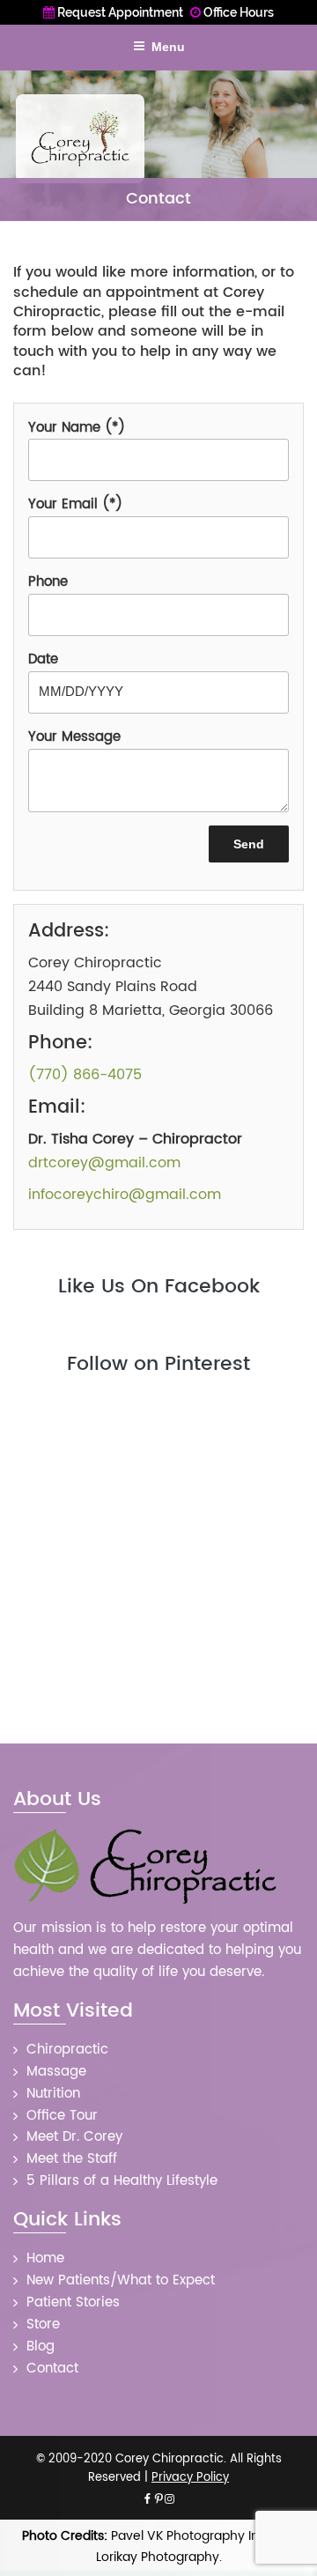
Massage (56, 2072)
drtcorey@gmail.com (104, 1163)
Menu (168, 47)
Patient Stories (73, 2302)
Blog (41, 2347)
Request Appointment (119, 12)
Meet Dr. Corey (74, 2137)
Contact (52, 2369)
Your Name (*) (77, 428)
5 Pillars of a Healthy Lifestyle (122, 2181)
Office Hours (237, 12)
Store (43, 2324)
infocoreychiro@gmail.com (125, 1195)
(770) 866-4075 (85, 1075)
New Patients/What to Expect (121, 2280)
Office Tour (62, 2116)
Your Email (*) (75, 505)
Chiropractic (67, 2050)
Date (43, 660)
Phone (48, 582)
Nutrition (53, 2094)
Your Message (74, 737)
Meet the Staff (72, 2159)
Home (45, 2258)
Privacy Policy (190, 2478)
